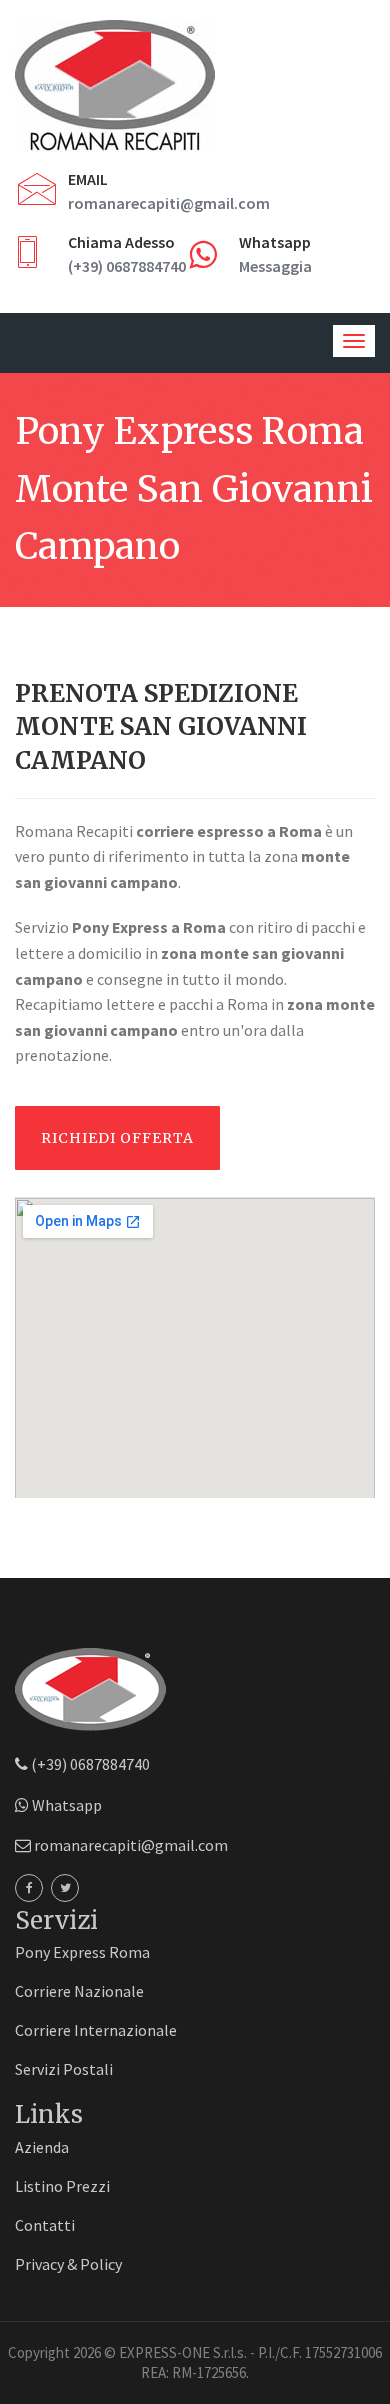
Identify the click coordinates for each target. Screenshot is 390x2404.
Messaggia (275, 266)
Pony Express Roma (82, 1952)
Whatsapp (65, 1805)
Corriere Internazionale (96, 2030)
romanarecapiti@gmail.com (169, 203)
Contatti (45, 2225)
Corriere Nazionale (79, 1991)
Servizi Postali (64, 2069)
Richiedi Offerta (117, 1138)
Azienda (42, 2147)
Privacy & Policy (68, 2264)
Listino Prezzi (62, 2186)
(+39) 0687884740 (127, 266)
